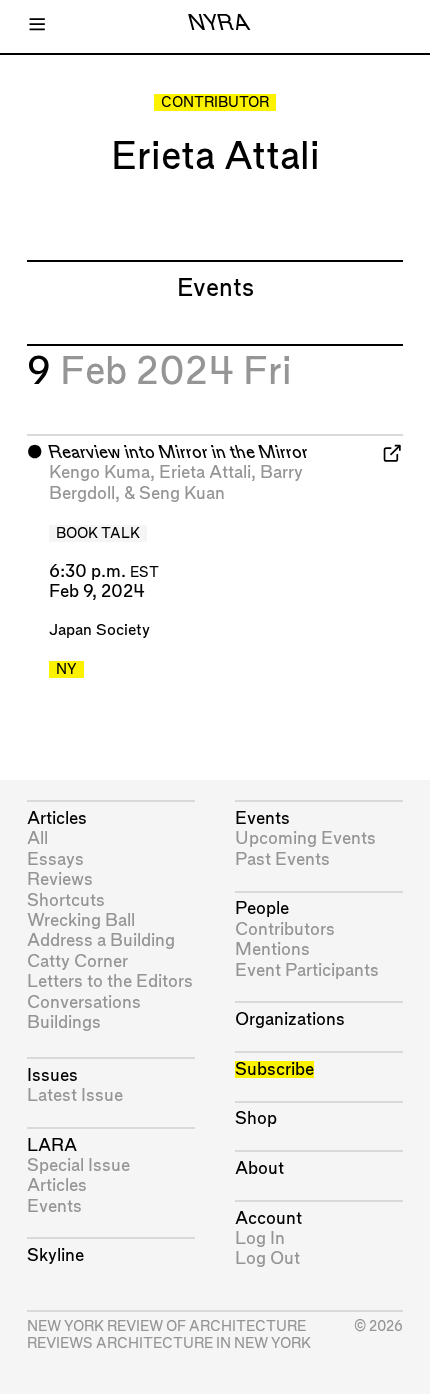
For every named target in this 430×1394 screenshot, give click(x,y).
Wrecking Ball (81, 920)
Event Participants (307, 970)
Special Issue (78, 1165)
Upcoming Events (305, 838)
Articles (57, 818)
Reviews (60, 879)
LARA (52, 1145)
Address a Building (101, 940)
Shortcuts (66, 900)
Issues (52, 1075)
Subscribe (274, 1069)
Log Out (267, 1258)
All (37, 838)
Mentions (272, 949)
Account (268, 1218)
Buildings (64, 1022)
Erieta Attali (205, 472)
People (262, 908)
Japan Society (99, 630)
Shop (256, 1118)
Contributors (285, 929)
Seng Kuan (182, 493)
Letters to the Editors (110, 981)
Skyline (55, 1255)
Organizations (290, 1019)
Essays (55, 859)
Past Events (282, 859)
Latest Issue (75, 1095)
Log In (260, 1238)
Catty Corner (77, 961)
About (259, 1168)
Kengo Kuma (99, 472)
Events (54, 1206)
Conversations (84, 1002)
